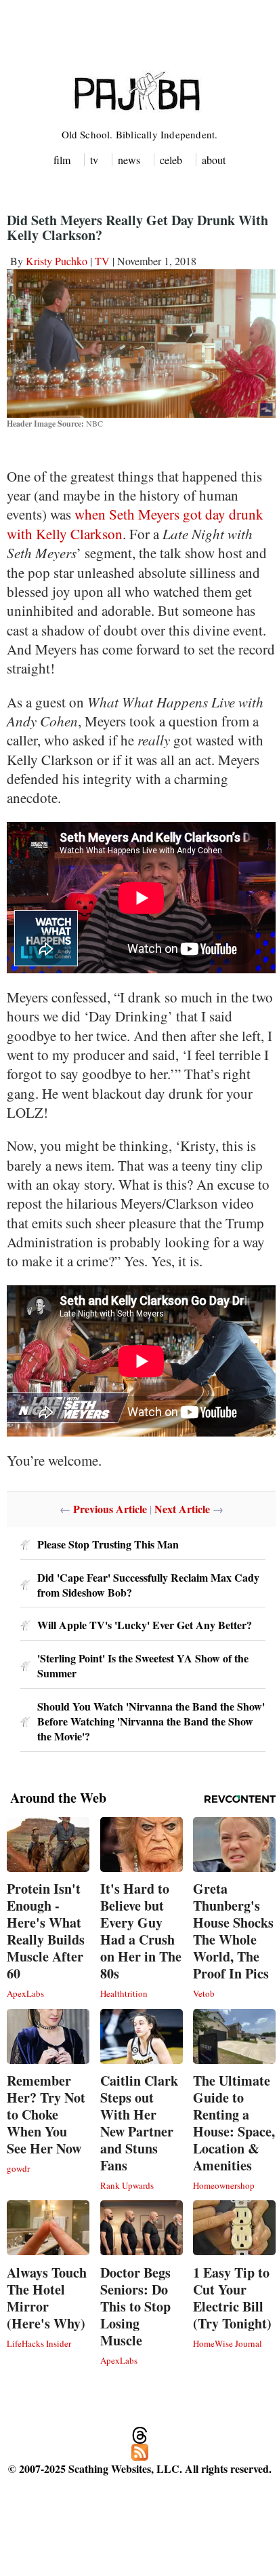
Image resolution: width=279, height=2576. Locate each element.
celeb (171, 160)
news (129, 160)
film (62, 160)
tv (94, 160)
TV (102, 261)
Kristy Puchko (57, 261)
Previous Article (110, 1509)
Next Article (182, 1509)
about (214, 160)
